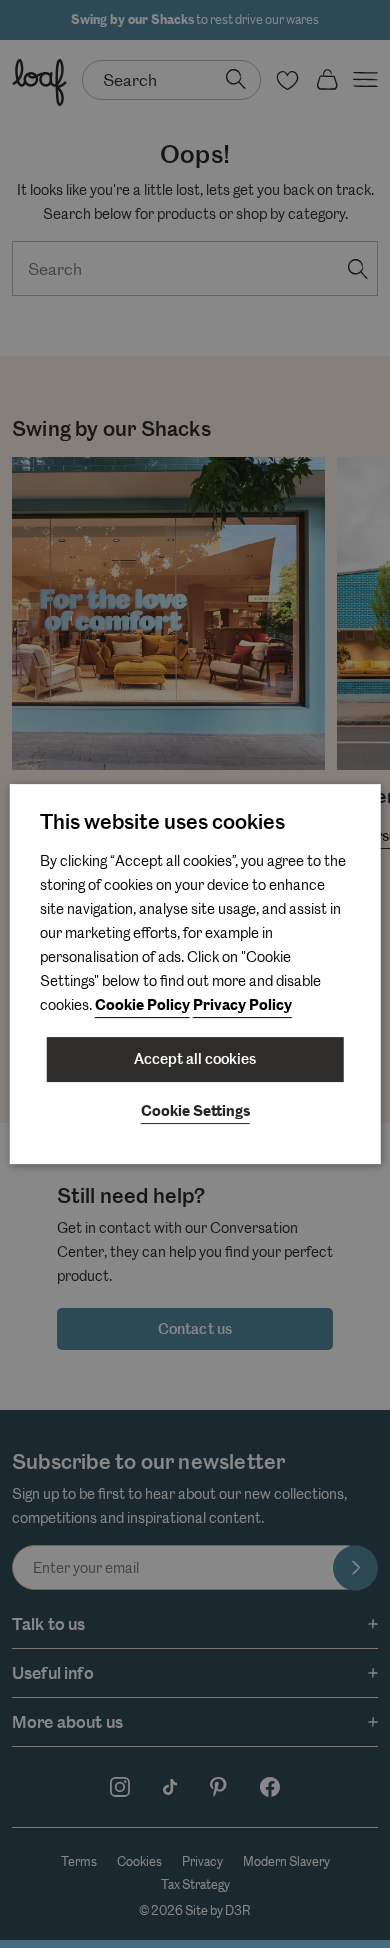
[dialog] (195, 974)
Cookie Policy (142, 1005)
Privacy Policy (242, 1005)
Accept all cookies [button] (195, 1059)
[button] (195, 1113)
